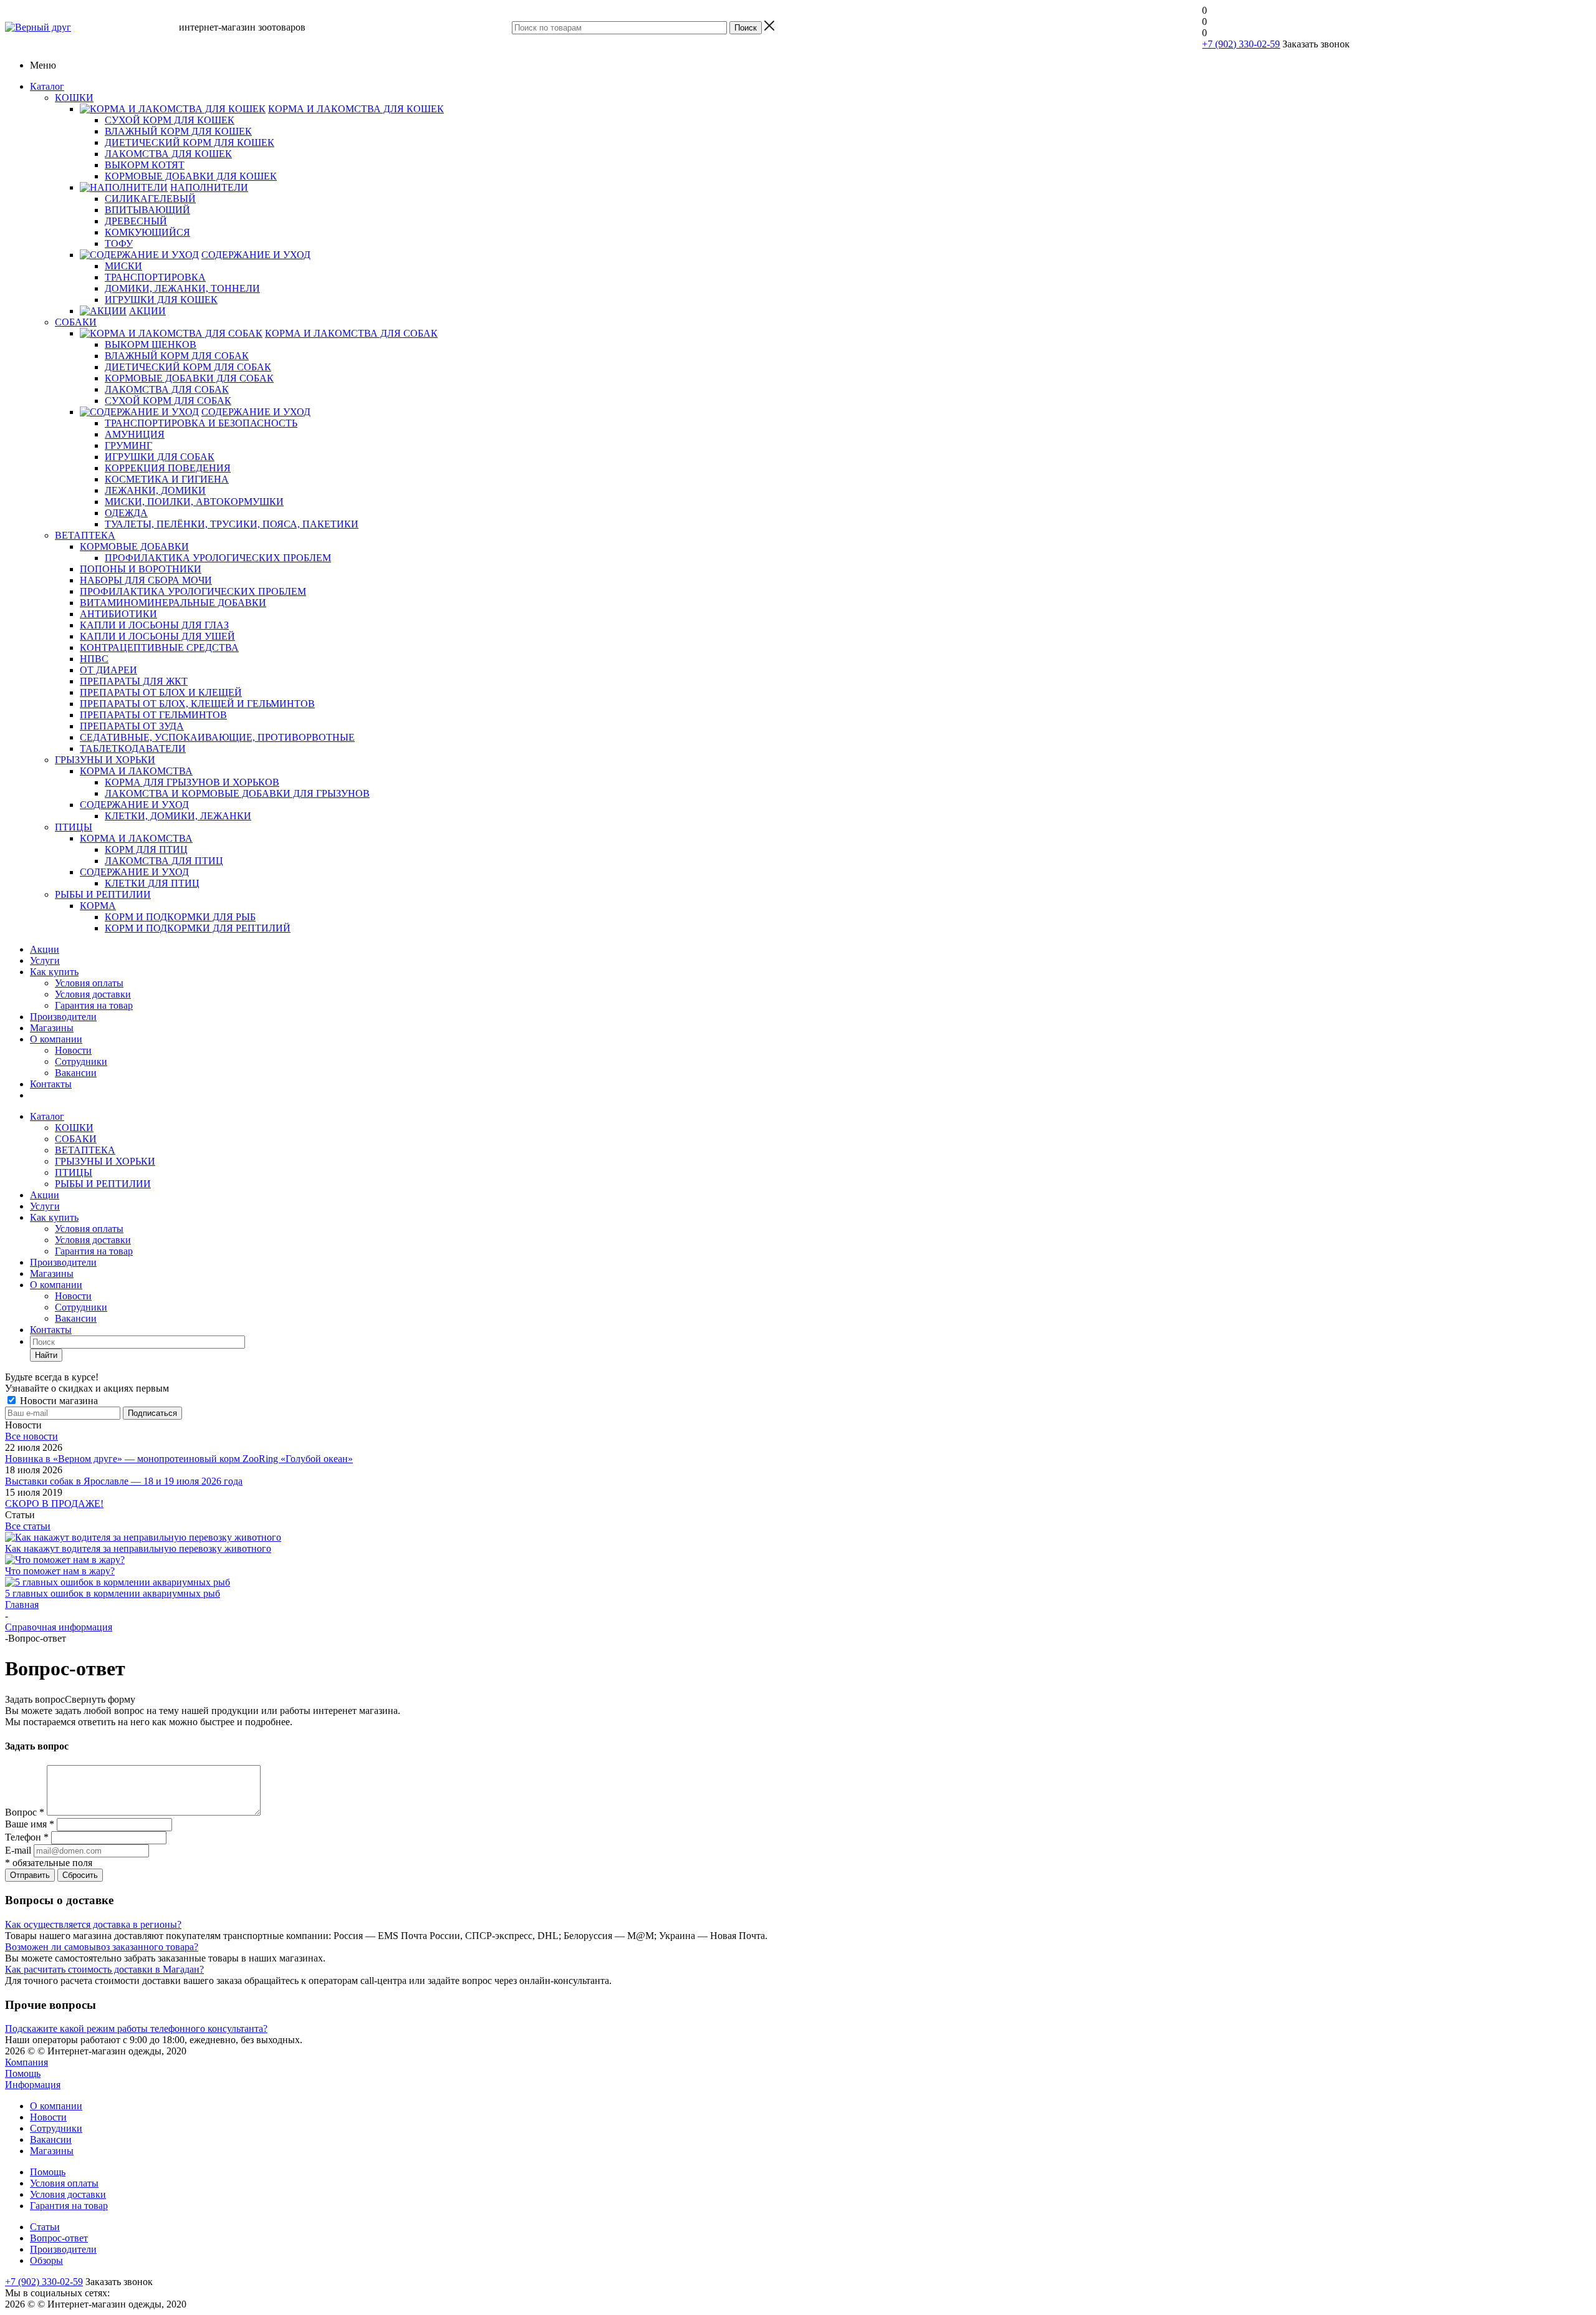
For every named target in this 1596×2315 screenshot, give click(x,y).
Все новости (31, 1436)
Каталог (47, 86)
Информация (33, 2085)
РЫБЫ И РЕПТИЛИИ (103, 1184)
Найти (46, 1355)
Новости (73, 1050)
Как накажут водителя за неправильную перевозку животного (138, 1548)
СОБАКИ (76, 1139)
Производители (63, 1017)
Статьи (45, 2227)
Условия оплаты (89, 983)
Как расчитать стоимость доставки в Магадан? (104, 1969)
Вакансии (76, 1073)
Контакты (51, 1084)
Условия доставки (93, 994)
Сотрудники (81, 1061)
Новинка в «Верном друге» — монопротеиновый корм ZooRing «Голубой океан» (179, 1459)
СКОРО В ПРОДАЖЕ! (54, 1504)
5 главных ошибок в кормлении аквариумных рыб (113, 1593)
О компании (56, 1039)
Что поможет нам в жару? (60, 1571)
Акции (45, 949)
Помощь (23, 2073)
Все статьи (28, 1526)
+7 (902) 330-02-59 (1241, 44)
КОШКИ (74, 1128)
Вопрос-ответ (59, 2238)
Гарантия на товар (94, 1005)
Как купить (54, 972)
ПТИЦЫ (74, 1172)
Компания (26, 2062)
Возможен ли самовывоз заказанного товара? (102, 1947)
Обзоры (46, 2260)
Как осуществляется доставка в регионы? (93, 1924)
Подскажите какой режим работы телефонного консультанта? (136, 2029)
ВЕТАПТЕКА (85, 1150)
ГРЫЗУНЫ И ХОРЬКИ (105, 1161)
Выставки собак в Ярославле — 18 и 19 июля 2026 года (124, 1481)
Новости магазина (58, 1401)
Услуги (45, 960)
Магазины (52, 1028)
